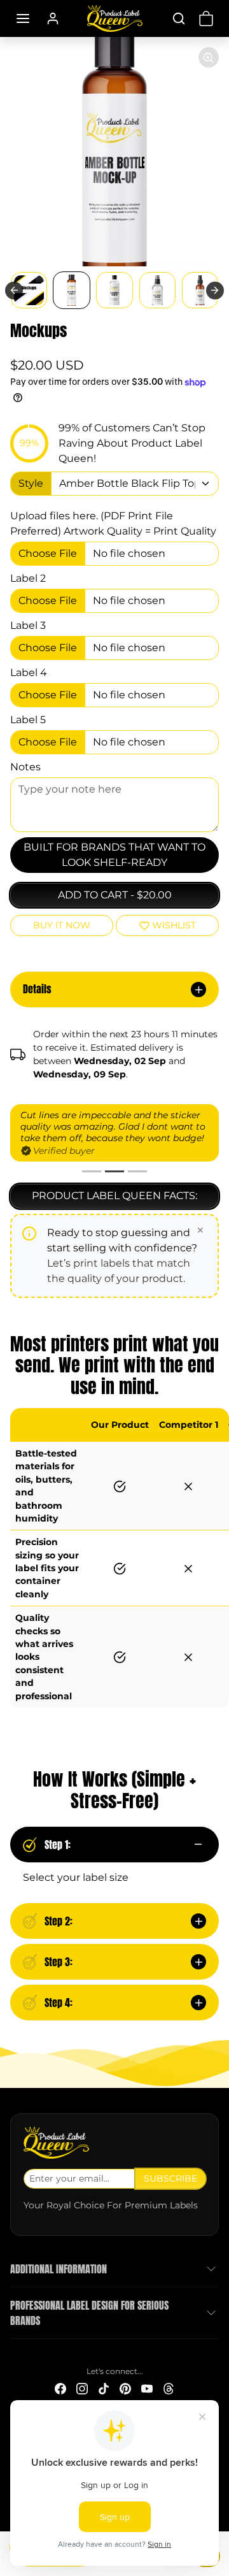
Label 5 (28, 720)
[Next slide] (215, 291)
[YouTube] (147, 2388)
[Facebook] (60, 2388)
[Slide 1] (92, 1171)
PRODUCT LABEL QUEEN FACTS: (114, 1196)
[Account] (53, 18)
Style (31, 483)
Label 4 (29, 673)
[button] (23, 18)
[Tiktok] (104, 2388)
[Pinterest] (125, 2388)
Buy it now (62, 925)
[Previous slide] (14, 291)
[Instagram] (82, 2388)
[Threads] (169, 2388)
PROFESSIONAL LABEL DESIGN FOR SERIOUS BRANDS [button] (89, 2313)
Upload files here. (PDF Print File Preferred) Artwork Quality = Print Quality (113, 523)
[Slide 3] (137, 1171)
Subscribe (170, 2178)
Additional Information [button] (59, 2269)
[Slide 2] (114, 1171)
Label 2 (28, 578)
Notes (25, 767)
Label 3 (28, 625)
